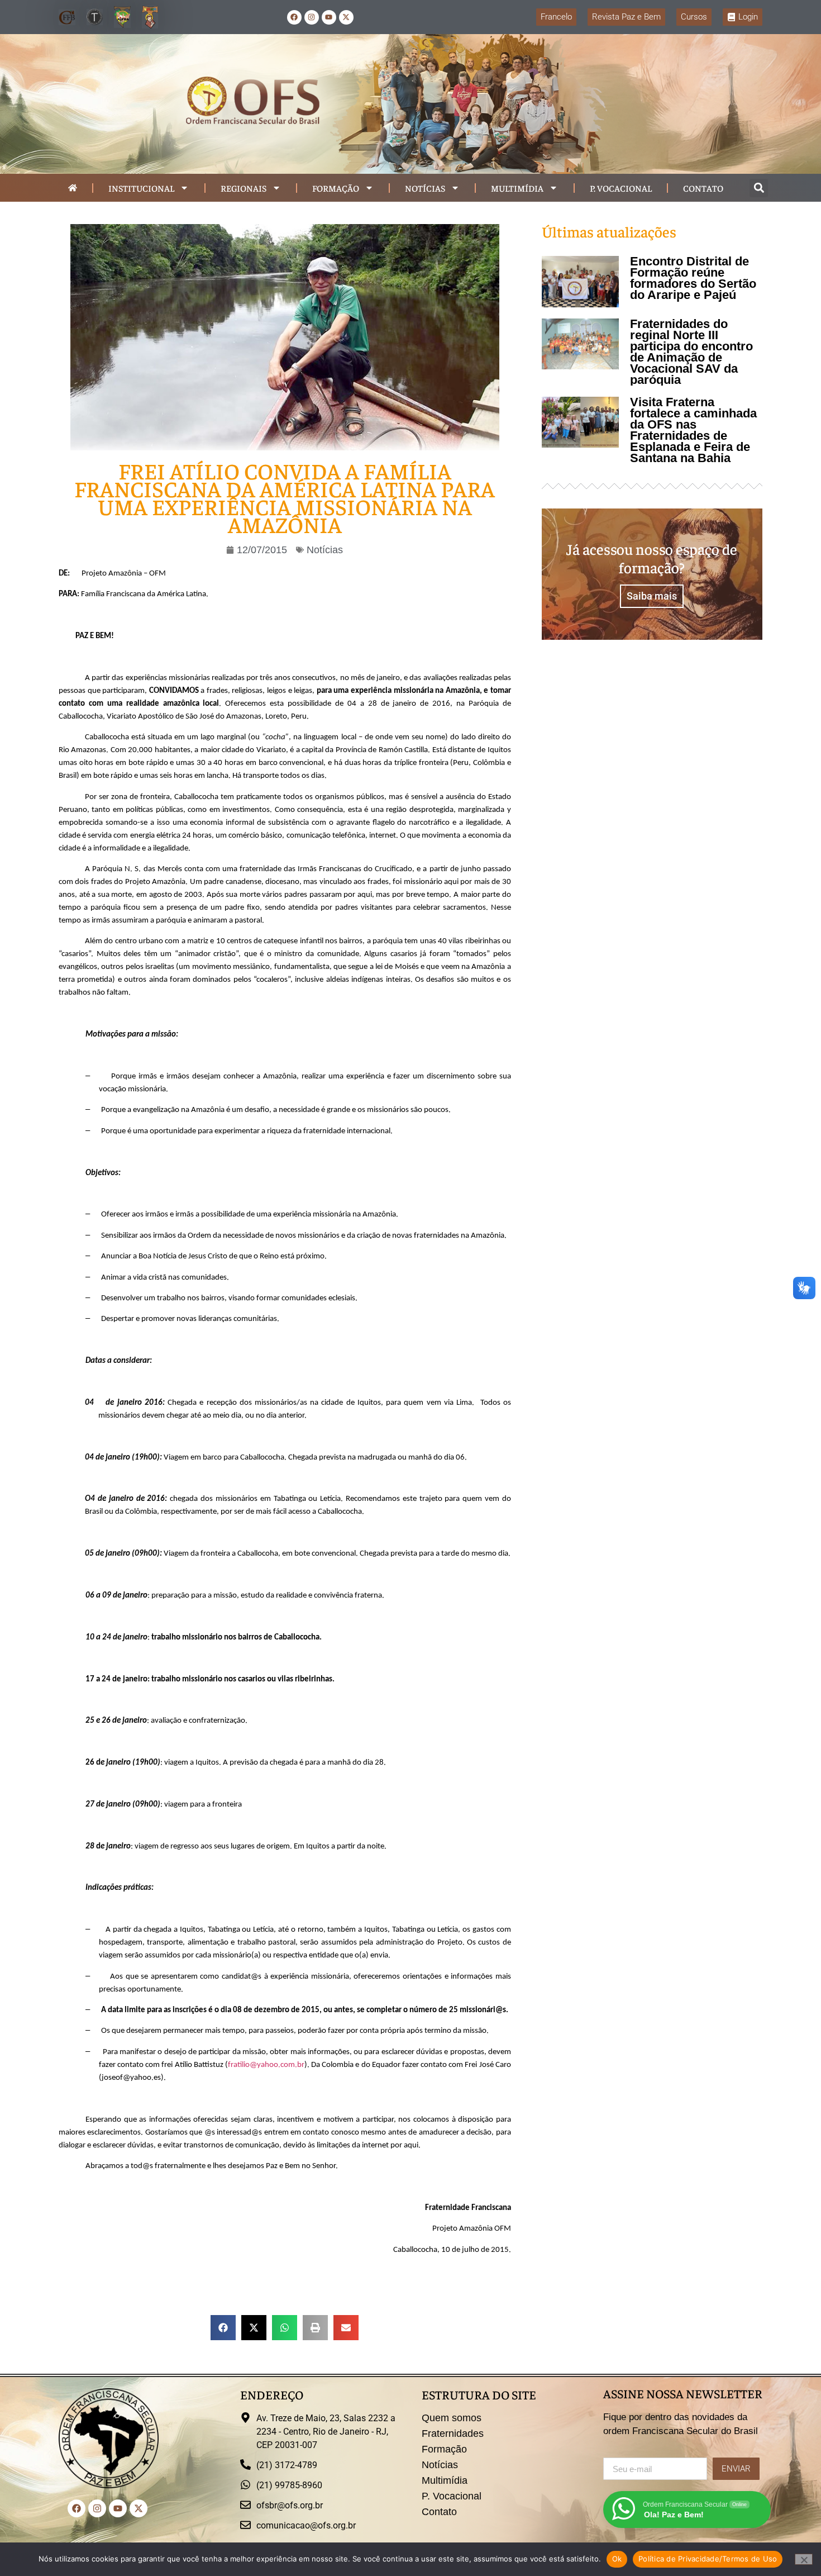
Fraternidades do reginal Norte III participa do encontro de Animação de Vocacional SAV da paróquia (691, 352)
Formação (336, 188)
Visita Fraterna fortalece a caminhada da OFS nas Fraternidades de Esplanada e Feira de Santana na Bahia (693, 430)
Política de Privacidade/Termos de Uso (708, 2559)
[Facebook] (294, 17)
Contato (703, 188)
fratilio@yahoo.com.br (266, 2065)
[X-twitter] (346, 17)
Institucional (141, 188)
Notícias (425, 188)
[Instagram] (312, 17)
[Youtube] (329, 17)
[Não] (804, 2559)
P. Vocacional (621, 188)
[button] (759, 188)
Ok (617, 2559)
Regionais (244, 188)
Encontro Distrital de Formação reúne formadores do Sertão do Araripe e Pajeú (693, 278)
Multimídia (517, 188)
